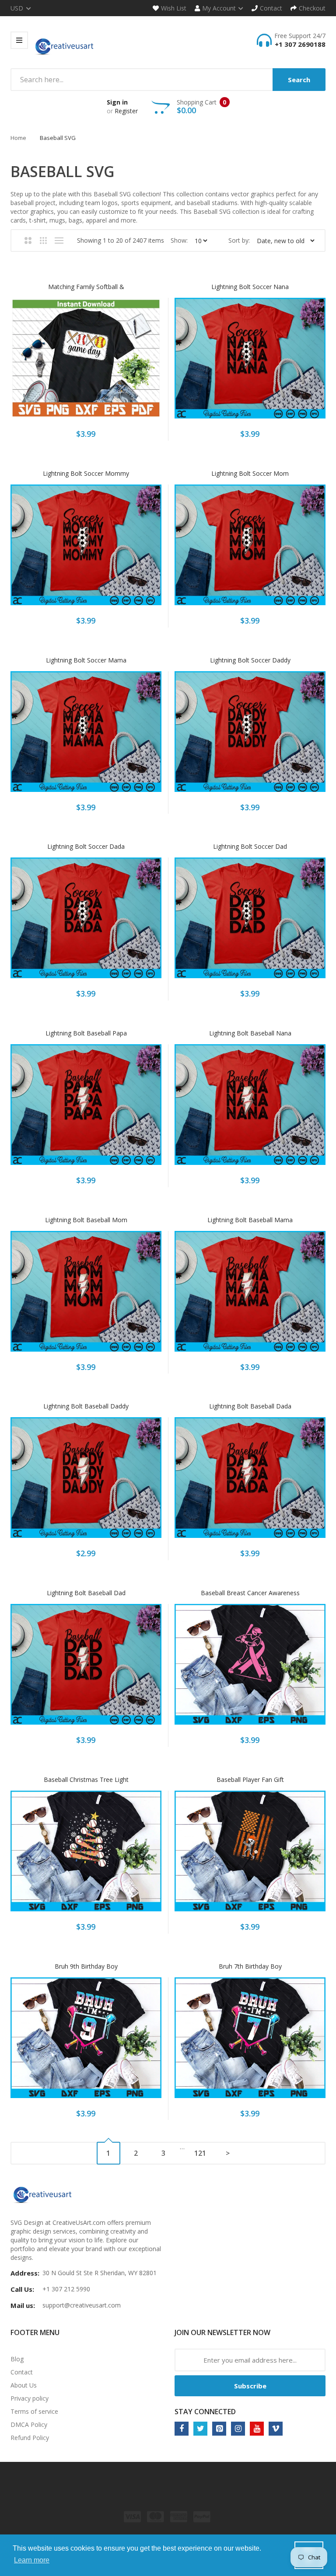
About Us (24, 2385)
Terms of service (34, 2411)
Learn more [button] (32, 2560)
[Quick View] (121, 364)
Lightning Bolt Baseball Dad (86, 1593)
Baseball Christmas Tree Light (86, 1779)
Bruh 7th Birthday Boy (250, 1966)
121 (200, 2153)
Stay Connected (205, 2412)
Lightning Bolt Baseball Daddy (86, 1406)
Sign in (117, 102)
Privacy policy (30, 2398)
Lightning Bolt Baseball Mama (250, 1220)
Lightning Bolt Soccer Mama (86, 660)
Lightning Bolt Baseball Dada (250, 1406)
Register (126, 111)
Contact (22, 2372)
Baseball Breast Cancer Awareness (250, 1593)
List (59, 241)
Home (18, 138)
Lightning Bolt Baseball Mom (86, 1220)
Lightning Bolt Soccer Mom (250, 473)
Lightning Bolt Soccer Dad (250, 846)
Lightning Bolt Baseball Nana (250, 1033)
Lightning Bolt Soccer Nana (250, 287)
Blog (17, 2359)
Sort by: (239, 240)
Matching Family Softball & (86, 287)
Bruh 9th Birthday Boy (86, 1966)
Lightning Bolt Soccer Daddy (250, 660)
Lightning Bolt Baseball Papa (86, 1033)
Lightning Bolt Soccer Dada (86, 846)
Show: (179, 240)
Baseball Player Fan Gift (250, 1779)
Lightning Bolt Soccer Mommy (86, 473)
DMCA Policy (29, 2424)
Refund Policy (30, 2438)
